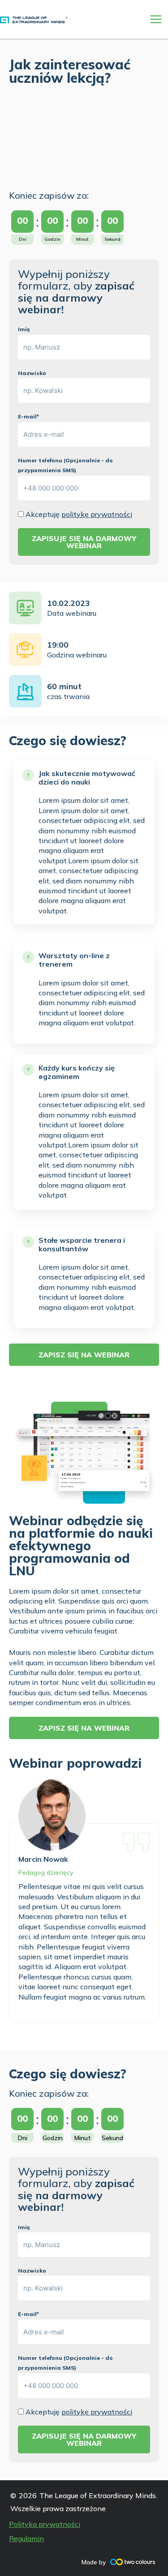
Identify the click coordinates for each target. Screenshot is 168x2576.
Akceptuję (79, 514)
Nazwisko (32, 373)
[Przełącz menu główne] (156, 19)
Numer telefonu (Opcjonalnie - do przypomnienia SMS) (65, 465)
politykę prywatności (97, 514)
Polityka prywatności (45, 2524)
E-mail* (28, 416)
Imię (24, 329)
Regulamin (26, 2538)
